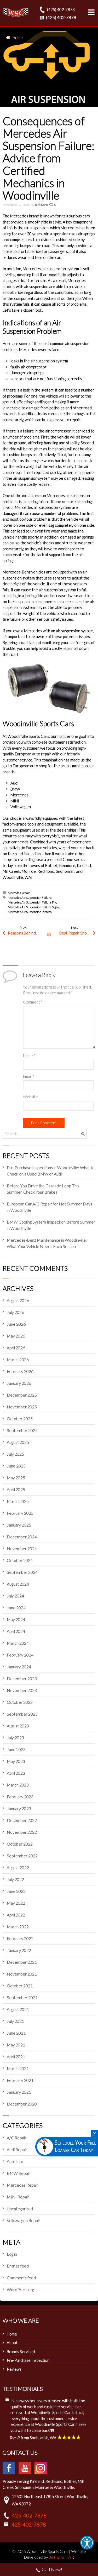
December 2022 (22, 1820)
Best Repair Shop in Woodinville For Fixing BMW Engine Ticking (77, 933)
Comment (33, 1002)
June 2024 (16, 1608)
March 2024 (18, 1643)
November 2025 (22, 1407)
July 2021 (15, 2021)
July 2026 (15, 1312)
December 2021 (22, 1962)
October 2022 (20, 1844)
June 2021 (16, 2033)
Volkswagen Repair (24, 2220)
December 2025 (22, 1395)
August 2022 (18, 1867)
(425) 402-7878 (60, 9)
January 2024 (19, 1667)
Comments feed (21, 2278)
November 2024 (22, 1548)
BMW (15, 789)
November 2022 (22, 1832)
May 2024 (16, 1619)
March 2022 (18, 1927)
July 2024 (15, 1596)
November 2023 (22, 1690)
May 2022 (16, 1903)
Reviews (14, 2369)
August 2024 (18, 1584)
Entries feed (18, 2266)
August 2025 (18, 1442)
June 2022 (16, 1891)
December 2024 (22, 1537)
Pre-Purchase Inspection (28, 2360)
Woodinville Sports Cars (28, 736)
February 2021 (20, 2080)
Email (29, 1076)
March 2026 (18, 1359)
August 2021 (18, 2009)
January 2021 (19, 2092)
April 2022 (16, 1915)
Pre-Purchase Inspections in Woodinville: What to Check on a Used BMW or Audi (51, 1171)
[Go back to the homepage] (16, 13)
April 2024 (16, 1631)
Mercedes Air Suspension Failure (30, 898)
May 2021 (16, 2045)
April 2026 (16, 1348)
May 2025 (16, 1478)
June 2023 (16, 1749)
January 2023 (19, 1808)
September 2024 (22, 1572)
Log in (12, 2254)
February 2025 (20, 1513)
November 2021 (22, 1974)
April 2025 (16, 1489)
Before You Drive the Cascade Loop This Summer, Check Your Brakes (43, 1189)
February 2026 (20, 1371)
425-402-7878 (29, 2515)
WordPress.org (20, 2289)
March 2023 (18, 1785)
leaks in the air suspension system (39, 361)
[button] (87, 2543)
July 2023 (15, 1738)
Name (29, 1056)
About (12, 2343)
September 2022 (22, 1856)
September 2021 (22, 1997)
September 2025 (22, 1430)
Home (18, 38)
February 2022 (20, 1938)
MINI (15, 801)
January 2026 (19, 1383)
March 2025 (18, 1501)
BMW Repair (19, 2173)
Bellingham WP (61, 2557)
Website (30, 1097)
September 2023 (22, 1714)
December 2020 (22, 2104)
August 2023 (18, 1726)
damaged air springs (27, 373)
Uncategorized (20, 2209)
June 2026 (16, 1324)
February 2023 (20, 1797)
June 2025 (16, 1466)
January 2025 (19, 1525)
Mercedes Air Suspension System (30, 912)
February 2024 (20, 1655)
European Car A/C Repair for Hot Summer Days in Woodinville (50, 1207)
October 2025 (20, 1418)
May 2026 (16, 1336)
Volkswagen (21, 807)
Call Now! (52, 2569)
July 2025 (15, 1454)
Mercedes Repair (19, 893)
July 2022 (15, 1879)
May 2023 (16, 1761)
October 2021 (20, 1986)
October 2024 (20, 1560)
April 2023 (16, 1773)
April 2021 (16, 2057)
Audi (14, 783)
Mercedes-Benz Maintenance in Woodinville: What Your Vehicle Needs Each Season (47, 1243)
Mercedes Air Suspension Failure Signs (33, 907)
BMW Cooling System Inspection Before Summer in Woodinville (51, 1225)
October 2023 (20, 1702)
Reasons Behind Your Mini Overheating (28, 933)
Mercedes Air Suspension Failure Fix (32, 902)
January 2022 (19, 1950)
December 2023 (22, 1678)
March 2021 (18, 2068)
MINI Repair (18, 2197)
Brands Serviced (21, 2352)
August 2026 (18, 1300)
